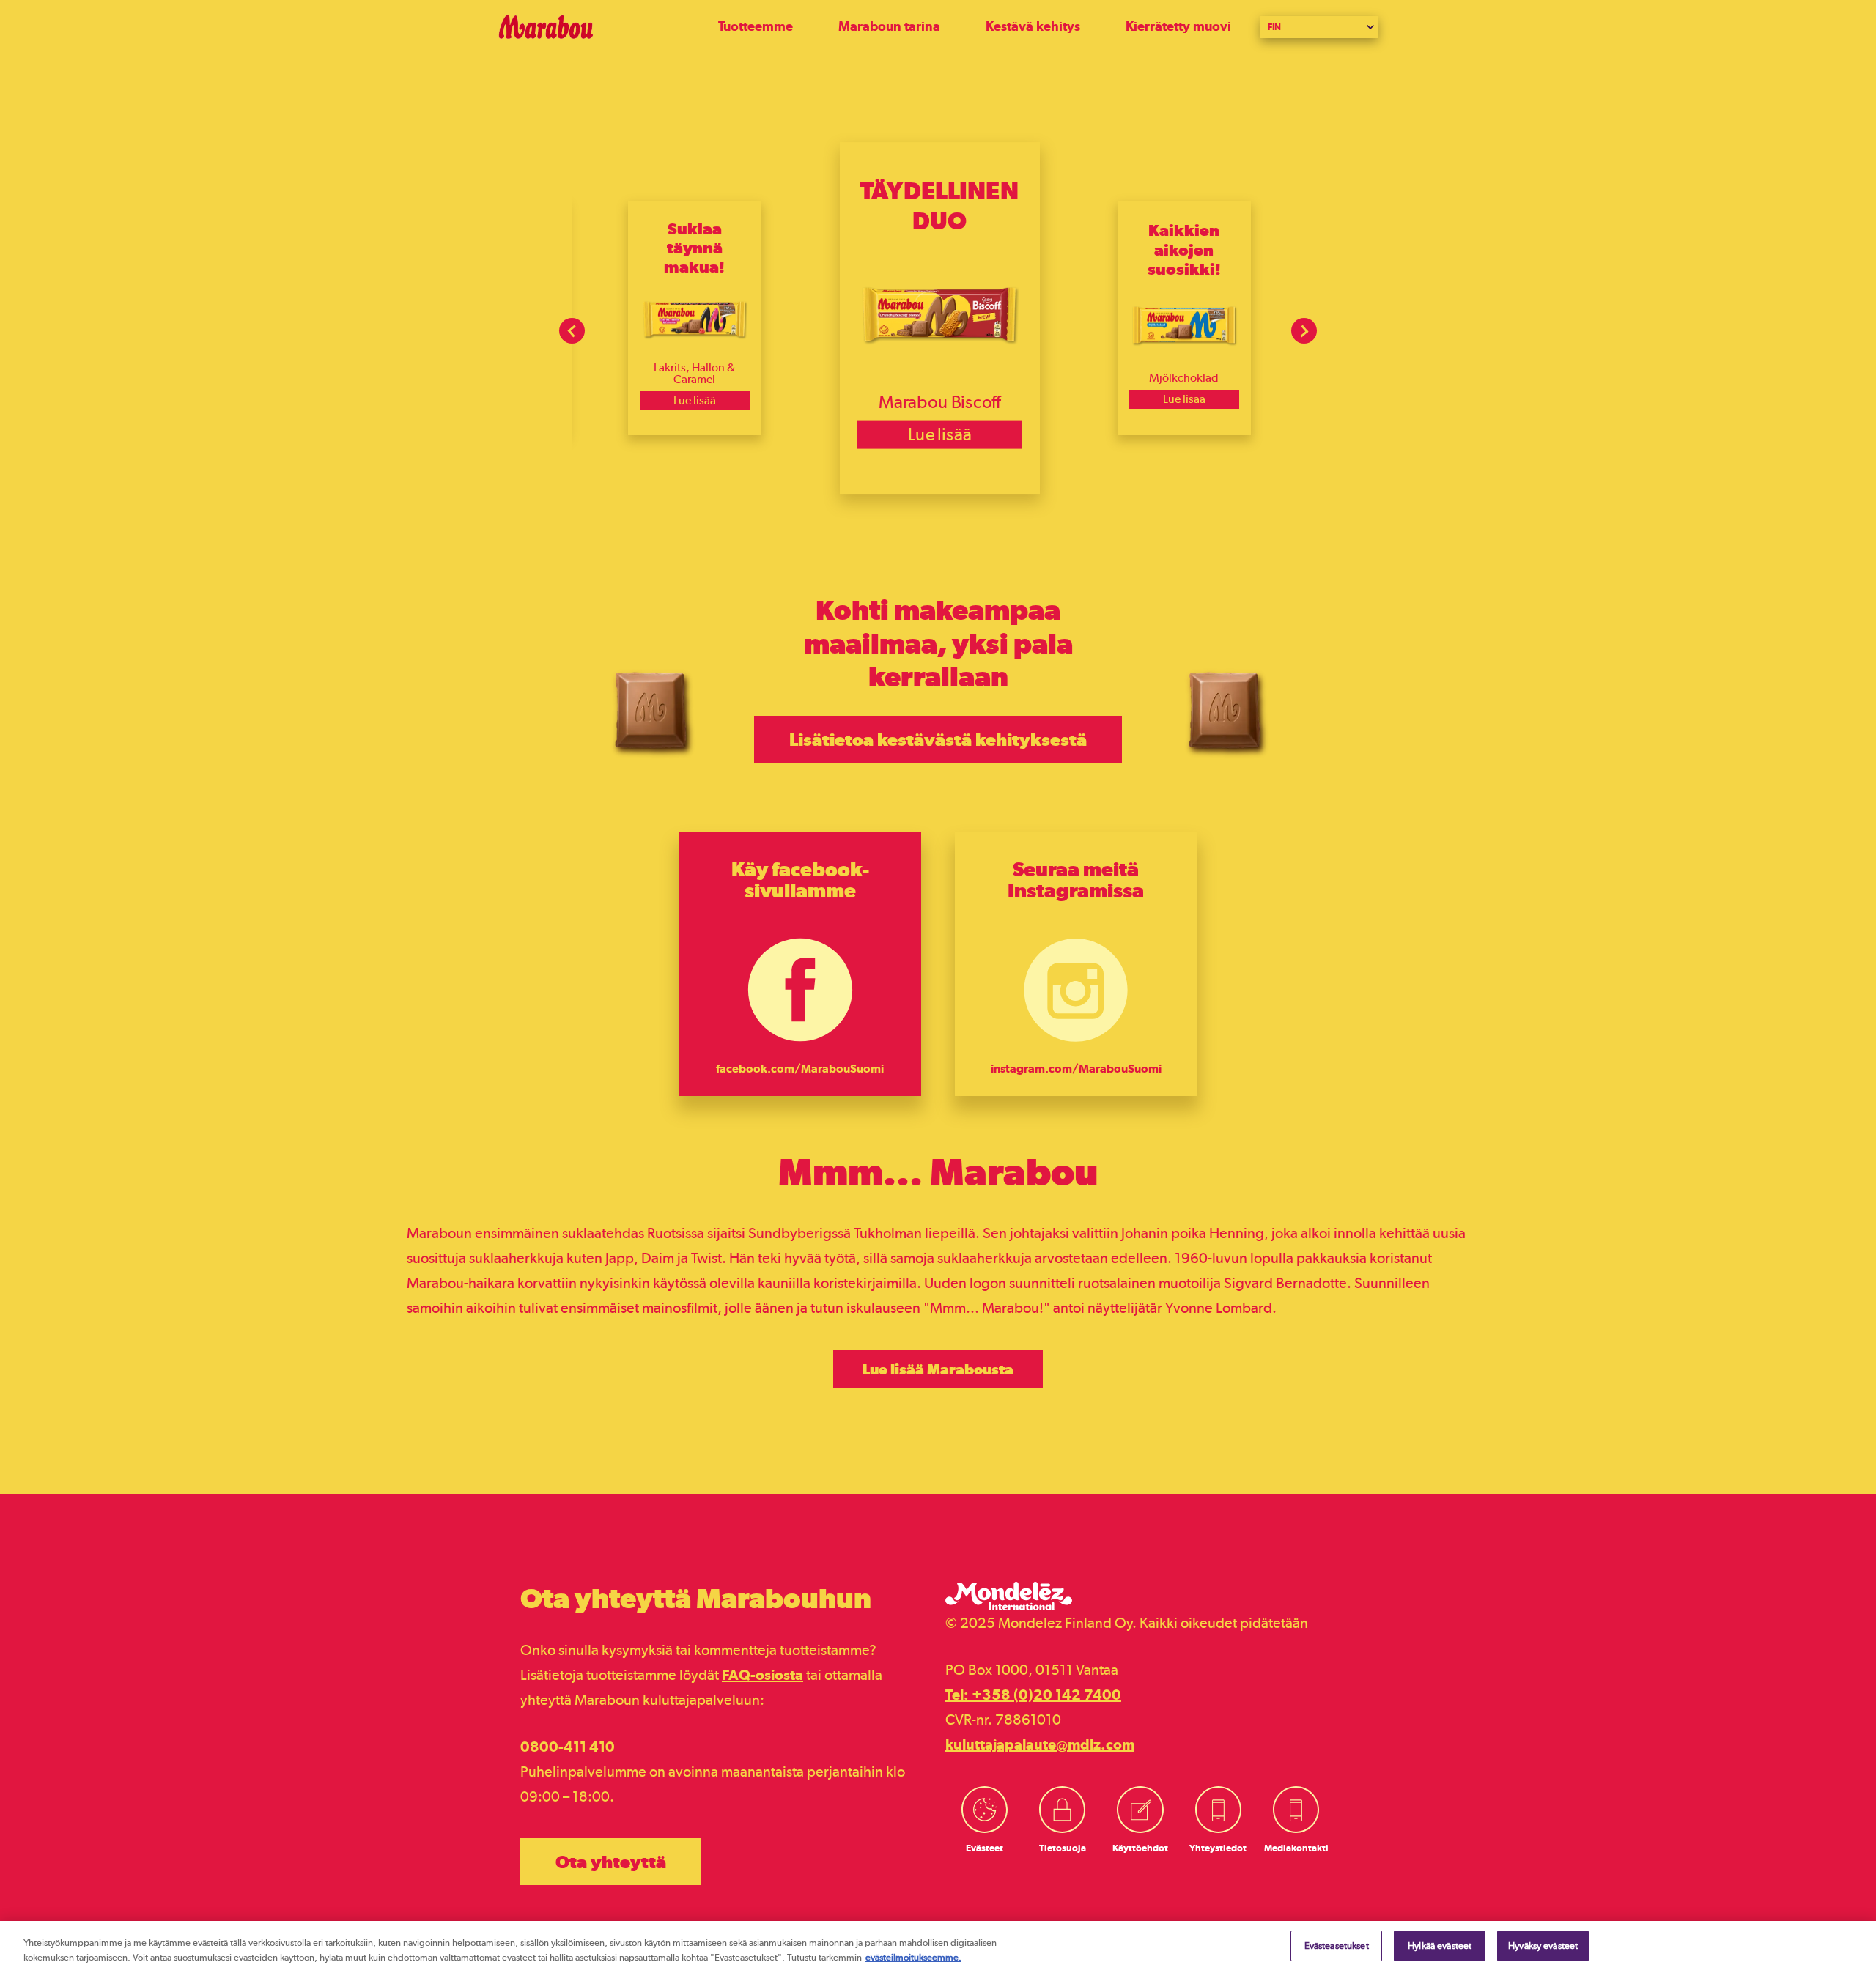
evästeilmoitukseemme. (913, 1957)
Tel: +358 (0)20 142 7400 (1033, 1695)
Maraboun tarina (889, 26)
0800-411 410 (568, 1747)
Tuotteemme (756, 26)
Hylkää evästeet (1440, 1946)
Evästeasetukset (1337, 1946)
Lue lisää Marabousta (938, 1369)
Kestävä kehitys (1033, 26)
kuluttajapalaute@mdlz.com (1040, 1744)
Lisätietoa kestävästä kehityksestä (938, 739)
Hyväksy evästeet (1543, 1946)
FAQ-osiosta (762, 1675)
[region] (938, 1947)
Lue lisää (695, 400)
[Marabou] (608, 27)
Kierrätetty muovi (1178, 26)
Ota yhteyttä (611, 1862)
